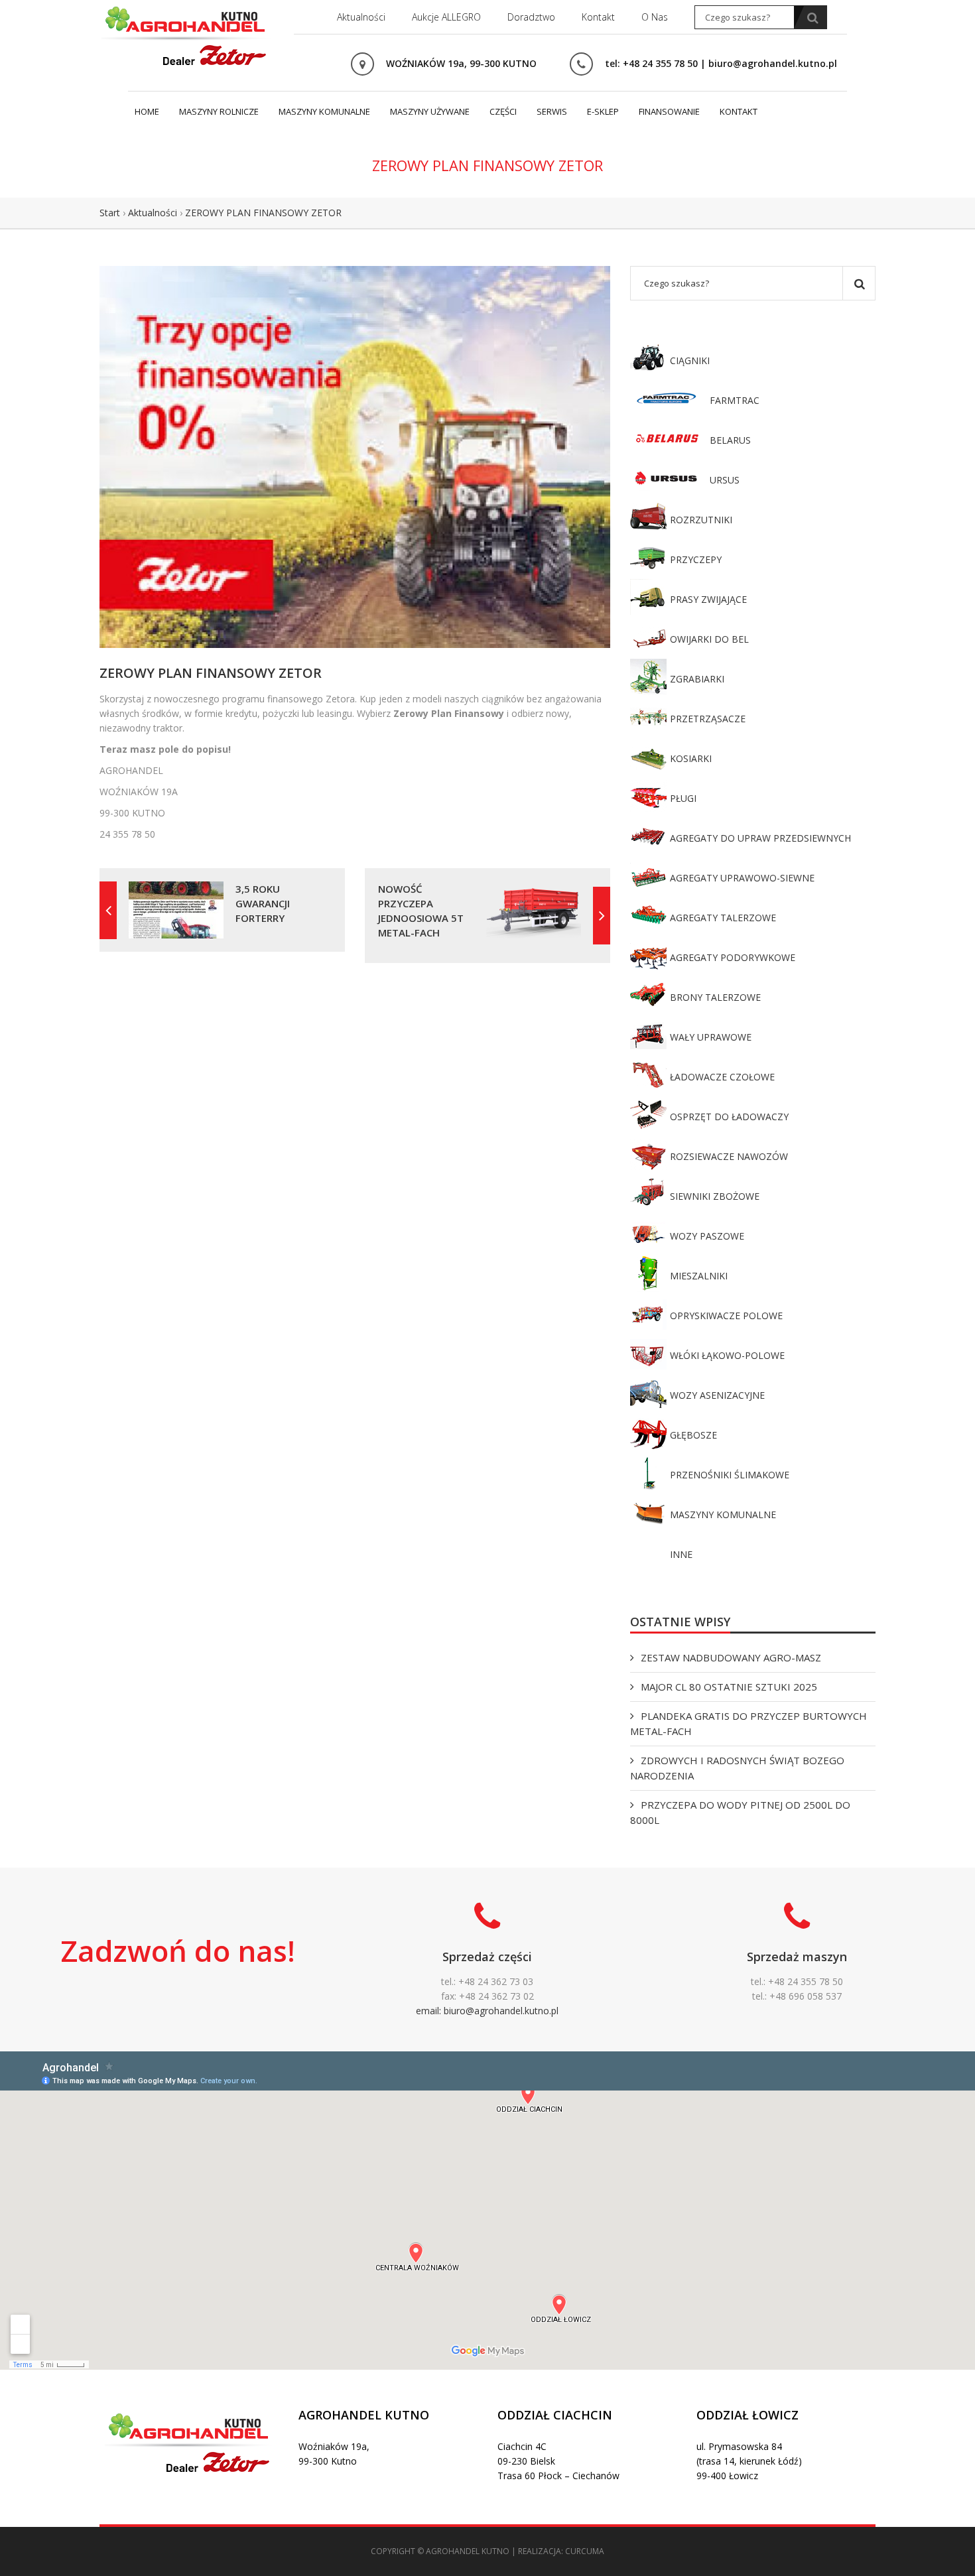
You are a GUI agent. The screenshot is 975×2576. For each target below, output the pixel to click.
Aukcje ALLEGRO (446, 17)
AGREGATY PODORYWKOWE (733, 957)
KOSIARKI (691, 758)
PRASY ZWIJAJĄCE (708, 599)
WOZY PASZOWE (707, 1236)
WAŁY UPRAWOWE (711, 1037)
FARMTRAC (735, 400)
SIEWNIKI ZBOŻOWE (715, 1196)
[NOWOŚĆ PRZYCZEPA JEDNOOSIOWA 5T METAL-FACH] (602, 916)
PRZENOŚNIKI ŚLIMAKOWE (730, 1475)
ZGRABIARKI (697, 679)
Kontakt (598, 17)
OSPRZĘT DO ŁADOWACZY (729, 1117)
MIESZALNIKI (699, 1276)
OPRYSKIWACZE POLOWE (726, 1316)
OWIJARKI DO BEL (709, 639)
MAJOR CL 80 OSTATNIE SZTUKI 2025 (729, 1687)
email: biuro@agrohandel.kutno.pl (487, 2011)
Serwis (552, 111)
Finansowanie (669, 111)
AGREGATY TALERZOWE (723, 918)
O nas (655, 17)
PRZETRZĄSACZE (708, 719)
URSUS (725, 480)
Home (147, 111)
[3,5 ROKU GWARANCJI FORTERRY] (108, 910)
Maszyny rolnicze (219, 111)
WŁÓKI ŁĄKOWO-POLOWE (727, 1355)
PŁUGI (683, 798)
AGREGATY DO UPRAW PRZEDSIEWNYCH (760, 838)
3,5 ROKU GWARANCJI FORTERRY (263, 903)
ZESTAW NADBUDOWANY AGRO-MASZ (731, 1657)
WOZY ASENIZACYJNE (717, 1395)
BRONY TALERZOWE (715, 997)
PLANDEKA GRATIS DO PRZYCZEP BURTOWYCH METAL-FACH (748, 1723)
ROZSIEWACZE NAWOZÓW (729, 1156)
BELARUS (730, 440)
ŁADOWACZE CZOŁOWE (722, 1077)
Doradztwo (531, 17)
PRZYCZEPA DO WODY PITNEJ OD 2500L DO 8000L (740, 1812)
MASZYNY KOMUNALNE (723, 1514)
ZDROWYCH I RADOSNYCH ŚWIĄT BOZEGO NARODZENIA (737, 1768)
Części (503, 111)
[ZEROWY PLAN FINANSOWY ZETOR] (355, 456)
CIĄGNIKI (690, 360)
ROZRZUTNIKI (701, 520)
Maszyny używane (430, 111)
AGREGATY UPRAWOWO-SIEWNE (742, 878)
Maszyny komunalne (324, 111)
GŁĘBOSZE (693, 1435)
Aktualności (361, 17)
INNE (681, 1554)
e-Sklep (603, 111)
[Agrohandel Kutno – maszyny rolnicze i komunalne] (186, 34)
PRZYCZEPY (696, 559)
